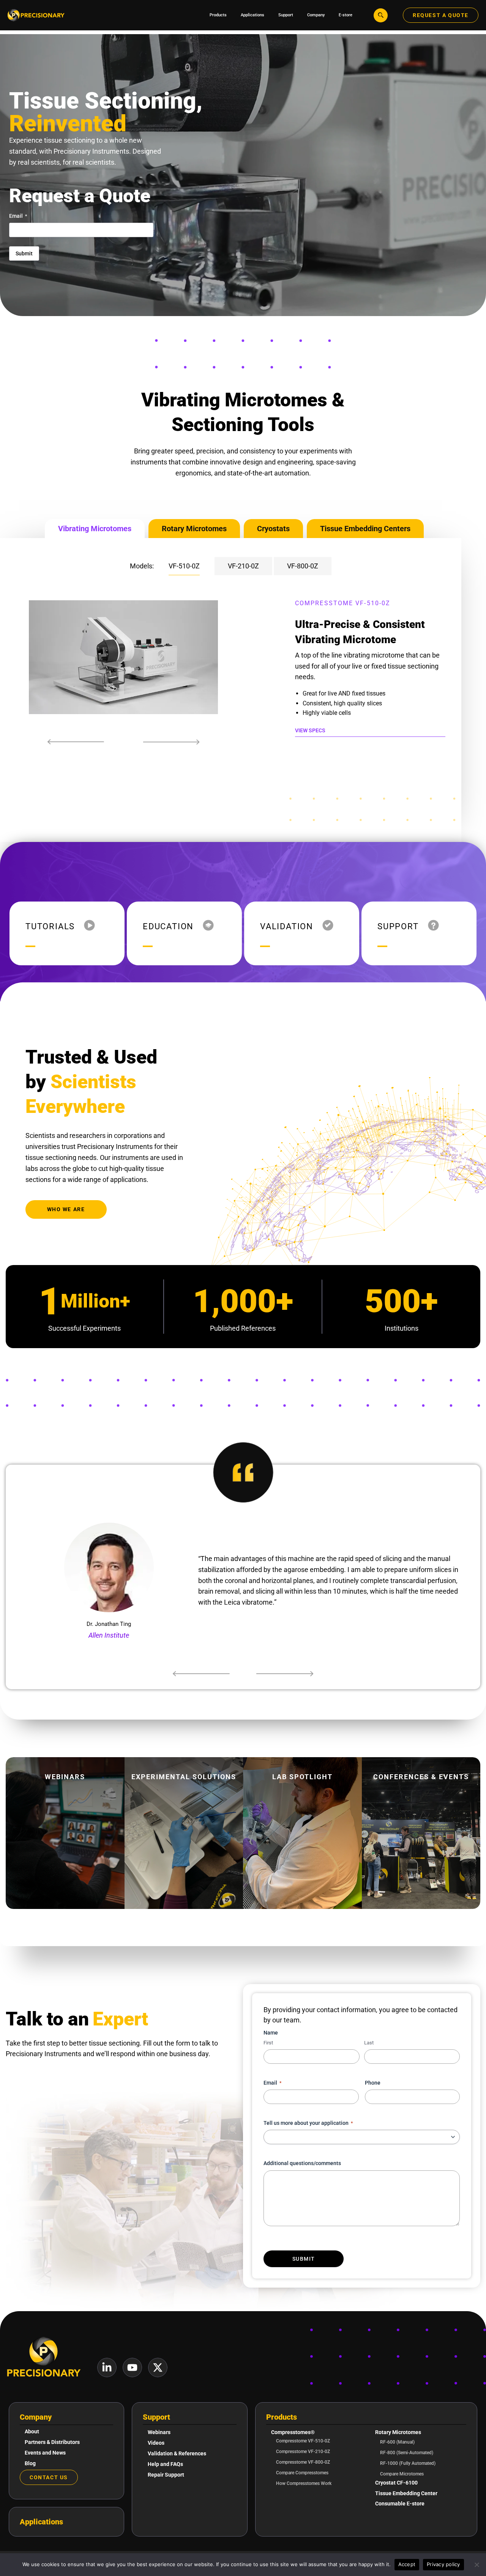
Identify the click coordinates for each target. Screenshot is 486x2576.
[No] (477, 2565)
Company (36, 2417)
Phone (373, 2083)
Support (156, 2417)
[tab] (95, 529)
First (268, 2043)
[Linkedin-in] (107, 2367)
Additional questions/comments (302, 2163)
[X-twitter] (158, 2367)
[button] (76, 742)
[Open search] (381, 15)
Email (18, 216)
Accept (407, 2564)
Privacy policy (443, 2564)
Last (369, 2043)
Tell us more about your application (308, 2123)
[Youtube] (132, 2367)
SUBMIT (304, 2259)
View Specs (310, 730)
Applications (41, 2522)
